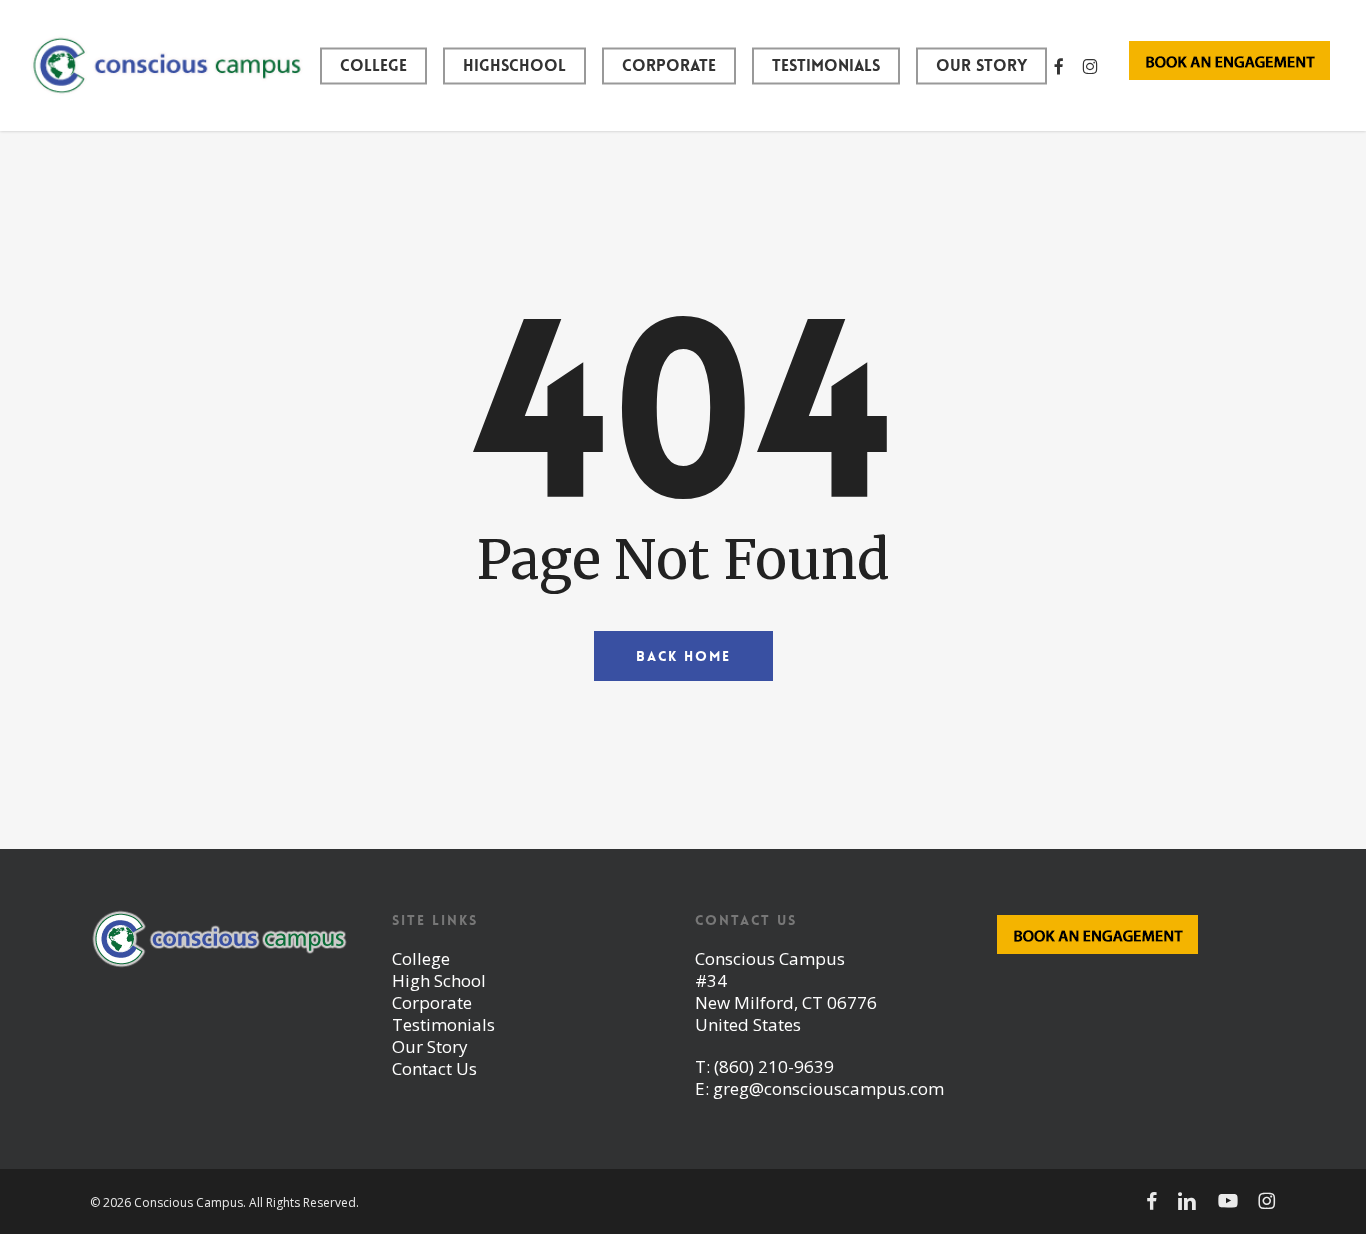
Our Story (430, 1046)
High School (439, 980)
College (421, 958)
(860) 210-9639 (774, 1066)
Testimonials (443, 1024)
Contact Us (434, 1068)
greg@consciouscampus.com (828, 1088)
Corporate (432, 1002)
